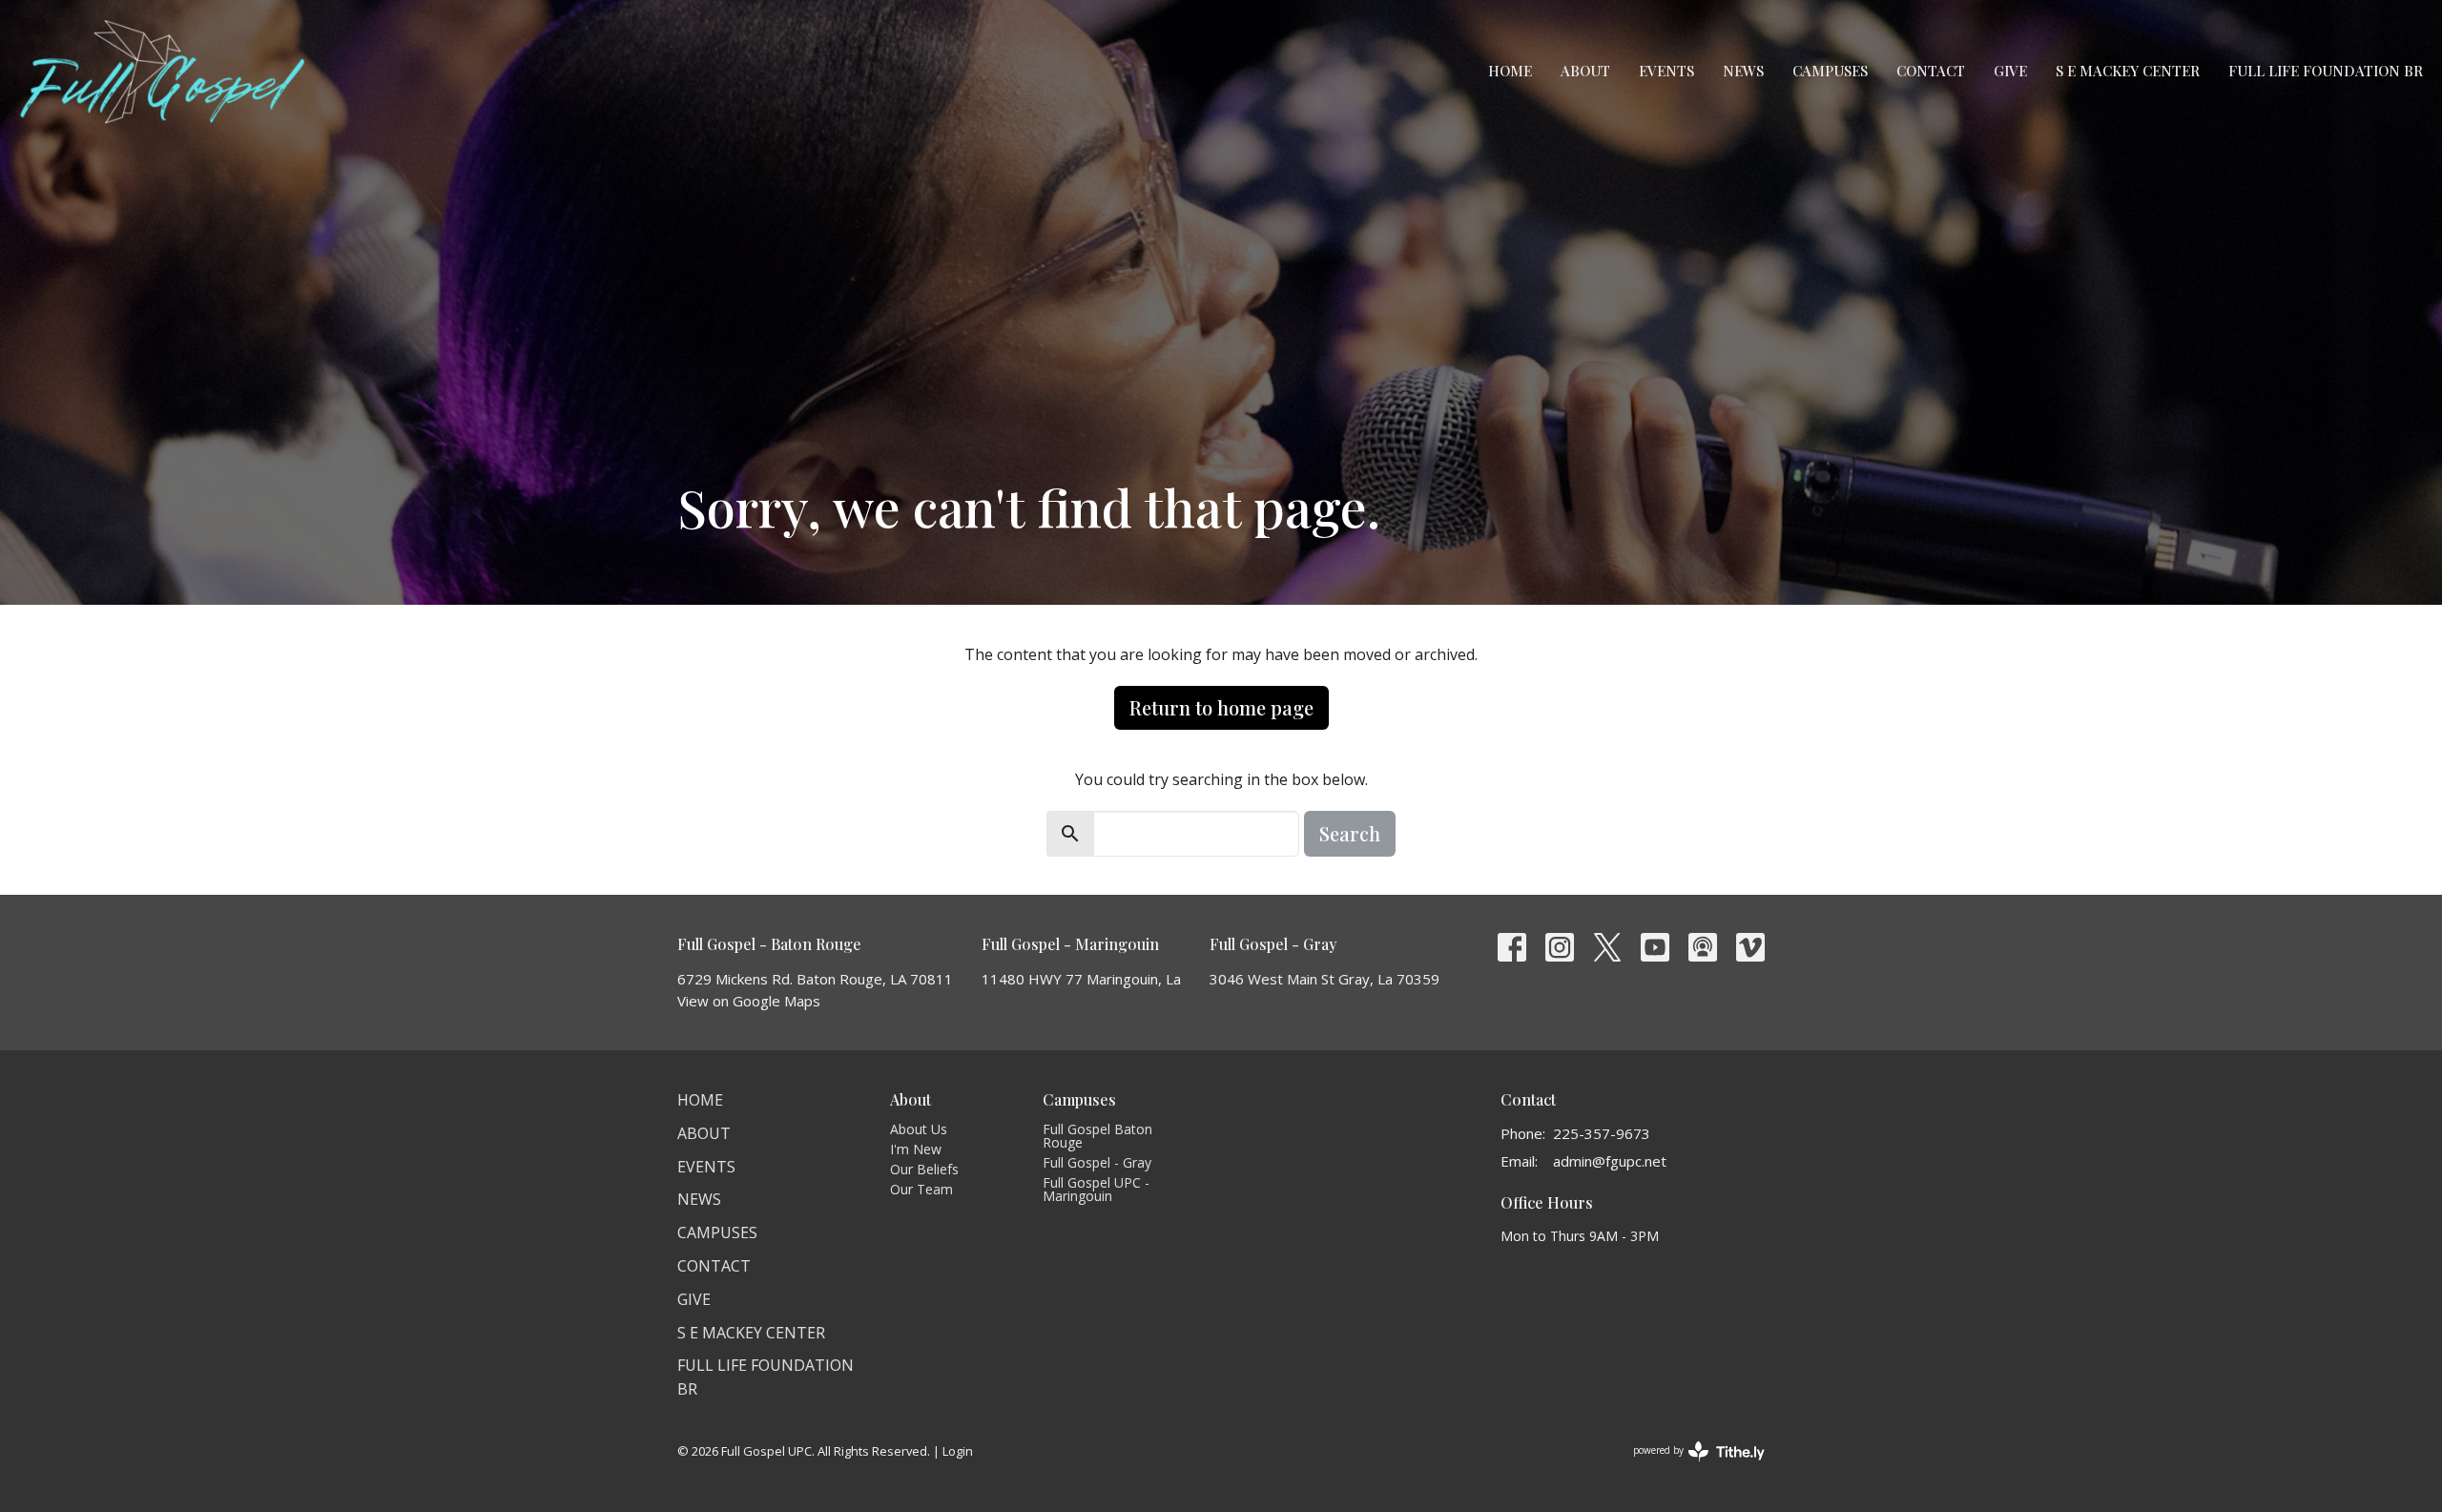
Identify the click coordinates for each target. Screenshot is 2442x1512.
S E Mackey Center (2128, 71)
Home (1510, 71)
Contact (1931, 71)
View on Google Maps (749, 1001)
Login (958, 1451)
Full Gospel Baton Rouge (1097, 1136)
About (1585, 71)
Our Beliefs (924, 1169)
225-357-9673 (1602, 1133)
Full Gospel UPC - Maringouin (1096, 1189)
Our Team (921, 1189)
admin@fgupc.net (1610, 1161)
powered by (1689, 1466)
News (1743, 71)
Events (1666, 71)
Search (1350, 833)
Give (2010, 71)
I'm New (916, 1149)
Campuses (1830, 71)
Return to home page (1221, 707)
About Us (919, 1129)
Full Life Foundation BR (2326, 71)
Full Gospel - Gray (1097, 1162)
